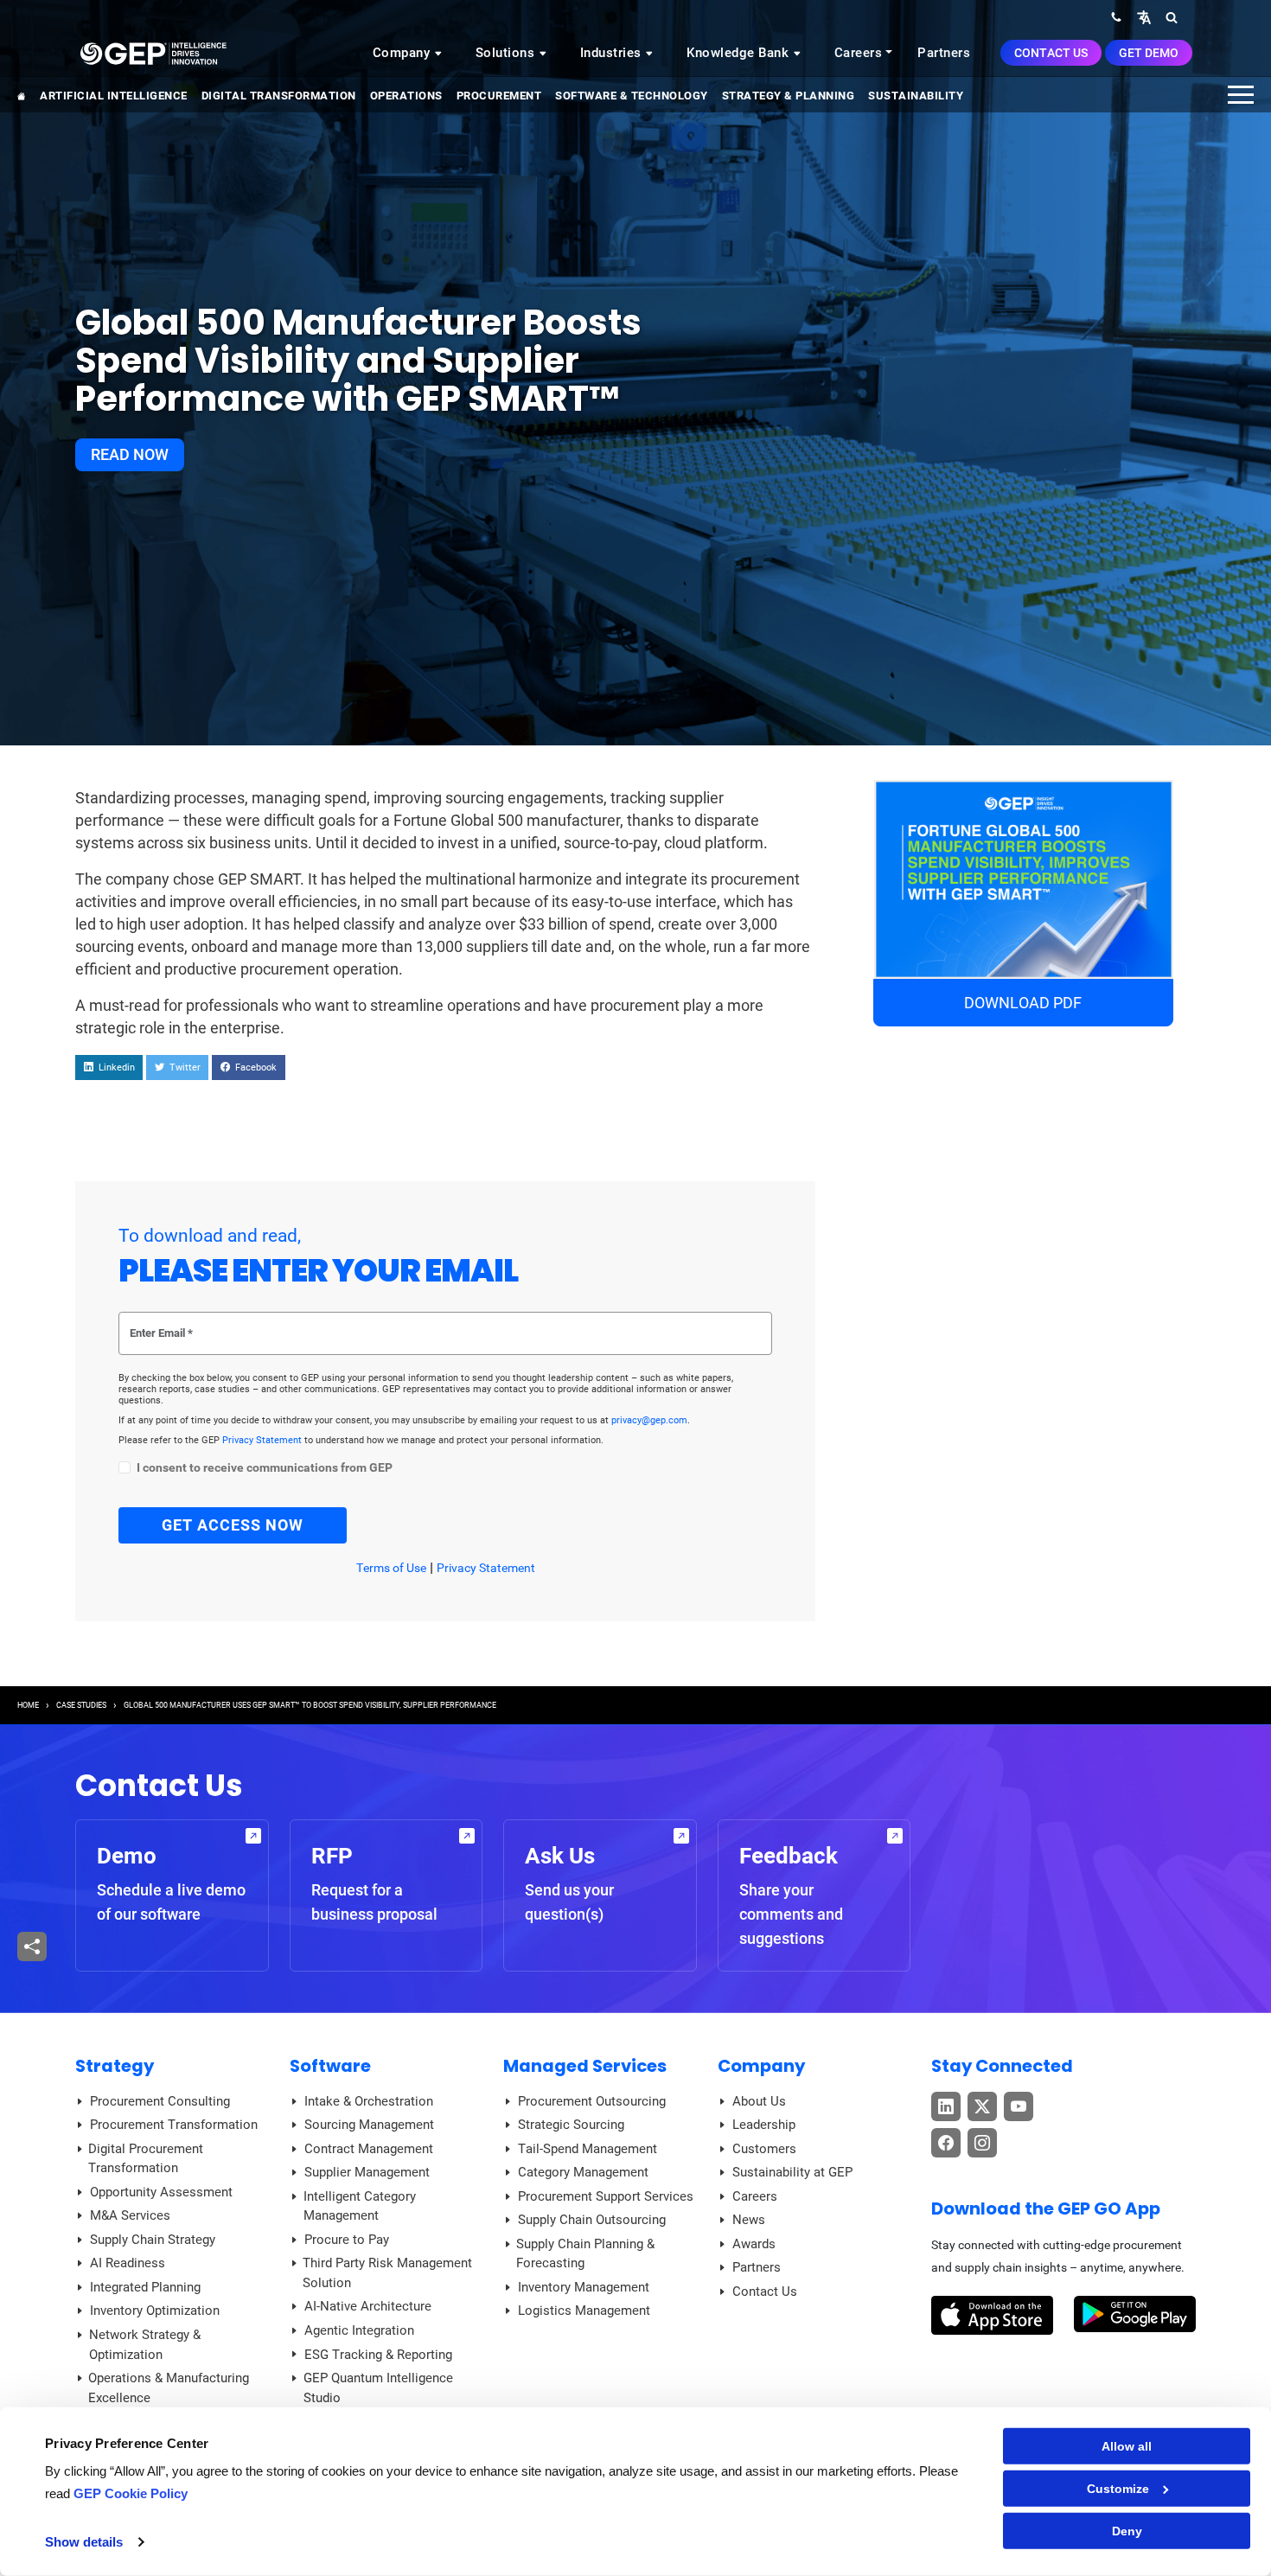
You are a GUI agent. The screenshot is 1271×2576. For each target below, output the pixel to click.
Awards (754, 2244)
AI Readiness (128, 2263)
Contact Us (1051, 53)
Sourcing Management (369, 2125)
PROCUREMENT (499, 96)
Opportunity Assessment (161, 2192)
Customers (764, 2149)
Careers (859, 53)
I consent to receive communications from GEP (265, 1468)
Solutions (507, 53)
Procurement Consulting (160, 2101)
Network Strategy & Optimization (145, 2345)
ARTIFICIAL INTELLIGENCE (114, 96)
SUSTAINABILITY (916, 96)
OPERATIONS (406, 96)
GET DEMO (1149, 53)
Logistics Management (584, 2311)
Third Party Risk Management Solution (387, 2273)
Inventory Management (584, 2287)
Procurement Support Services (606, 2196)
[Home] (153, 53)
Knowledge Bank (740, 53)
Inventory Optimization (155, 2311)
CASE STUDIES (81, 1705)
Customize (1118, 2489)
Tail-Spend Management (588, 2149)
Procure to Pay (347, 2240)
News (749, 2220)
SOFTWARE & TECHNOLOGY (632, 96)
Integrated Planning (145, 2287)
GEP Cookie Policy (131, 2493)
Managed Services (585, 2066)
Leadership (764, 2125)
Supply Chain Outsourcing (592, 2220)
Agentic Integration (359, 2330)
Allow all (1127, 2446)
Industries (613, 53)
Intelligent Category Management (360, 2206)
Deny (1127, 2531)
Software (330, 2066)
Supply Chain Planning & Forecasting (585, 2254)
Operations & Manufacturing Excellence (169, 2388)
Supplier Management (367, 2172)
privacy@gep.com (649, 1420)
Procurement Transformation (174, 2125)
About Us (759, 2101)
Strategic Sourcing (571, 2125)
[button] (1144, 17)
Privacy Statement (263, 1440)
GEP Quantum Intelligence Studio (378, 2388)
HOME (28, 1705)
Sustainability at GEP (792, 2172)
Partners (944, 53)
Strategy (115, 2066)
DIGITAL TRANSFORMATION (279, 96)
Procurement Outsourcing (592, 2101)
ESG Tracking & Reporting (378, 2355)
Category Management (583, 2172)
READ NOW (130, 454)
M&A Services (130, 2215)
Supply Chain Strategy (153, 2240)
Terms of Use (391, 1568)
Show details (84, 2542)
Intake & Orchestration (369, 2101)
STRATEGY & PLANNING (789, 96)
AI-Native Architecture (368, 2306)
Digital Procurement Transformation (146, 2159)
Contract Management (369, 2149)
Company (403, 53)
